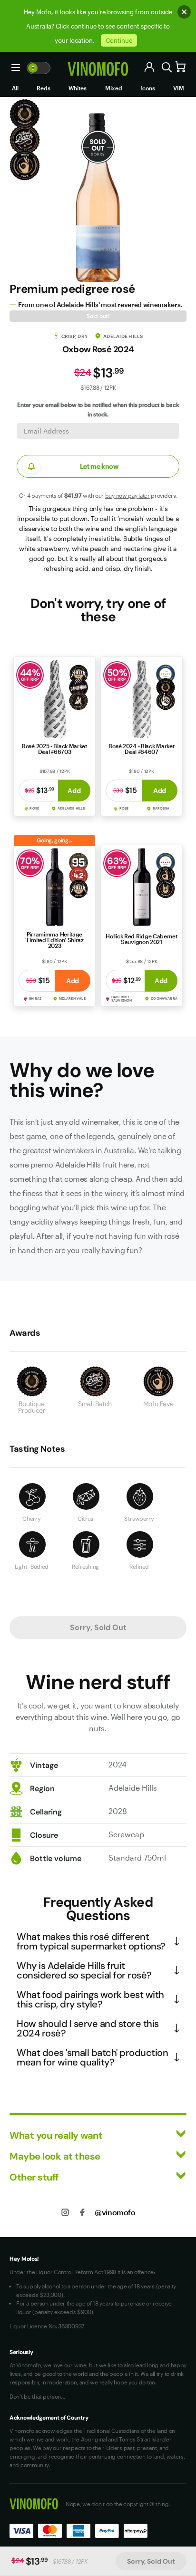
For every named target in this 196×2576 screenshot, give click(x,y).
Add (74, 791)
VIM (179, 88)
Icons (148, 88)
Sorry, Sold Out (151, 2561)
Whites (78, 88)
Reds (44, 88)
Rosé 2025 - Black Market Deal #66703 (54, 749)
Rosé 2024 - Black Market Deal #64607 (142, 749)
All (15, 88)
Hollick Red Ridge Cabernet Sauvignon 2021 (141, 939)
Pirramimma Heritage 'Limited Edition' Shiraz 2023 (54, 940)
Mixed (114, 88)
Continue (119, 40)
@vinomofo (115, 2212)
